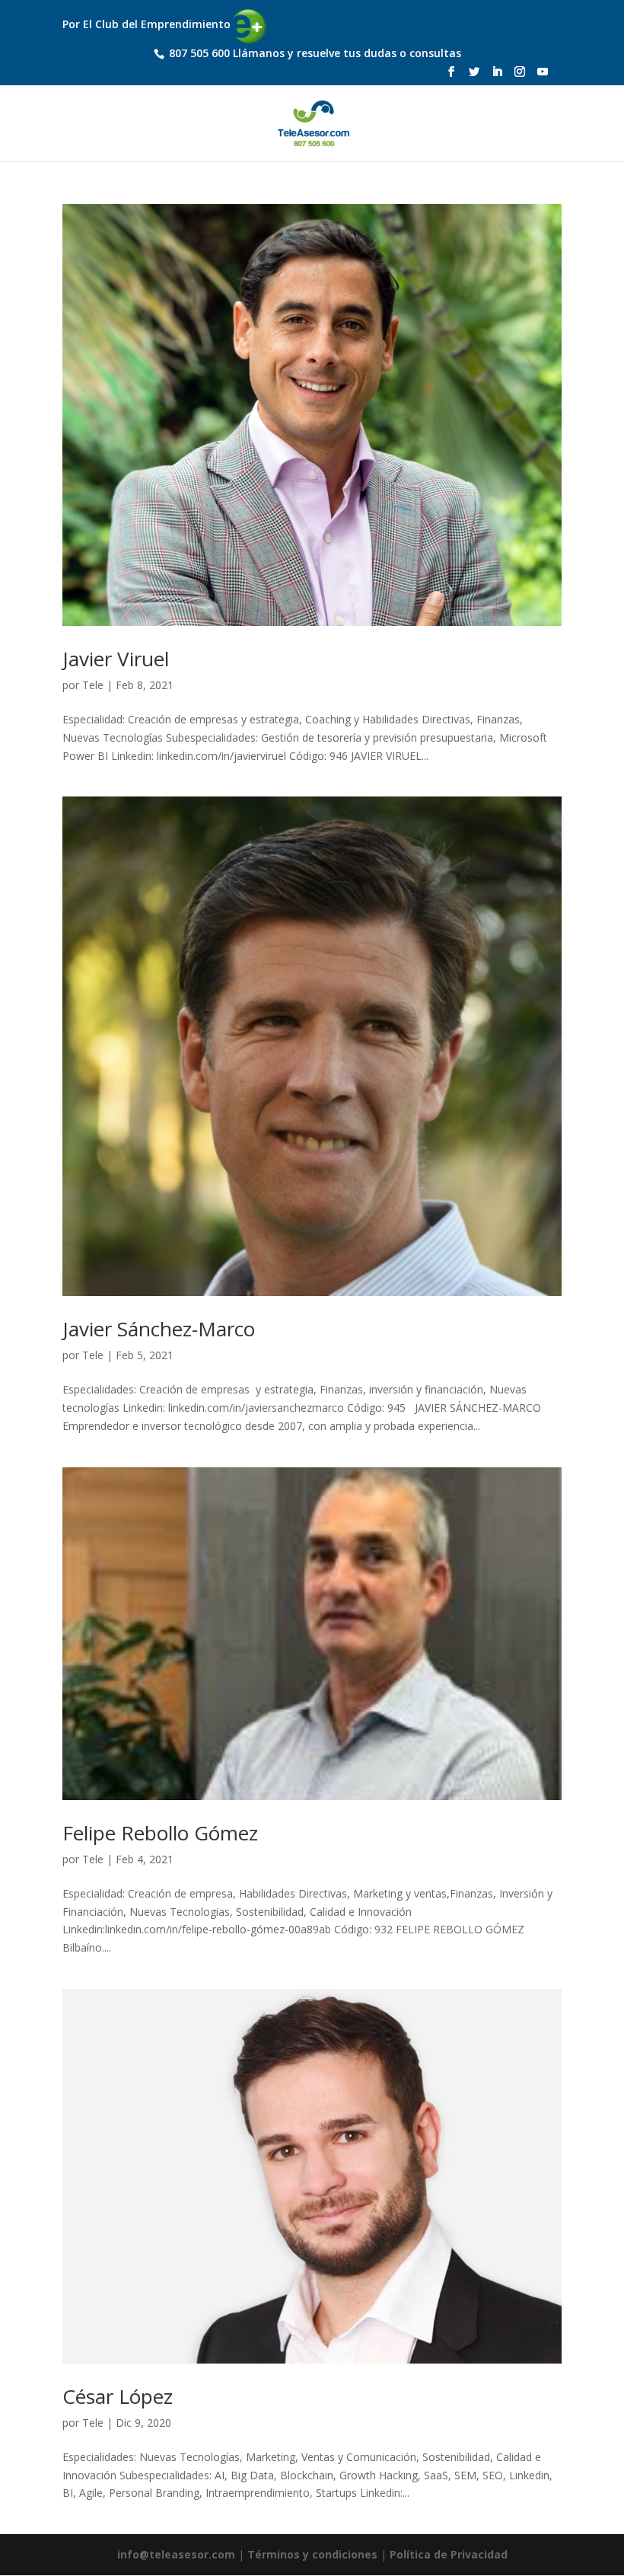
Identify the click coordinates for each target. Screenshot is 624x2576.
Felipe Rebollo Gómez (160, 1833)
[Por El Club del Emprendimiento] (166, 12)
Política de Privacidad (449, 2554)
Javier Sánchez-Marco (159, 1329)
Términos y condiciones (312, 2554)
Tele (93, 685)
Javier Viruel (116, 659)
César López (118, 2396)
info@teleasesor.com (176, 2554)
